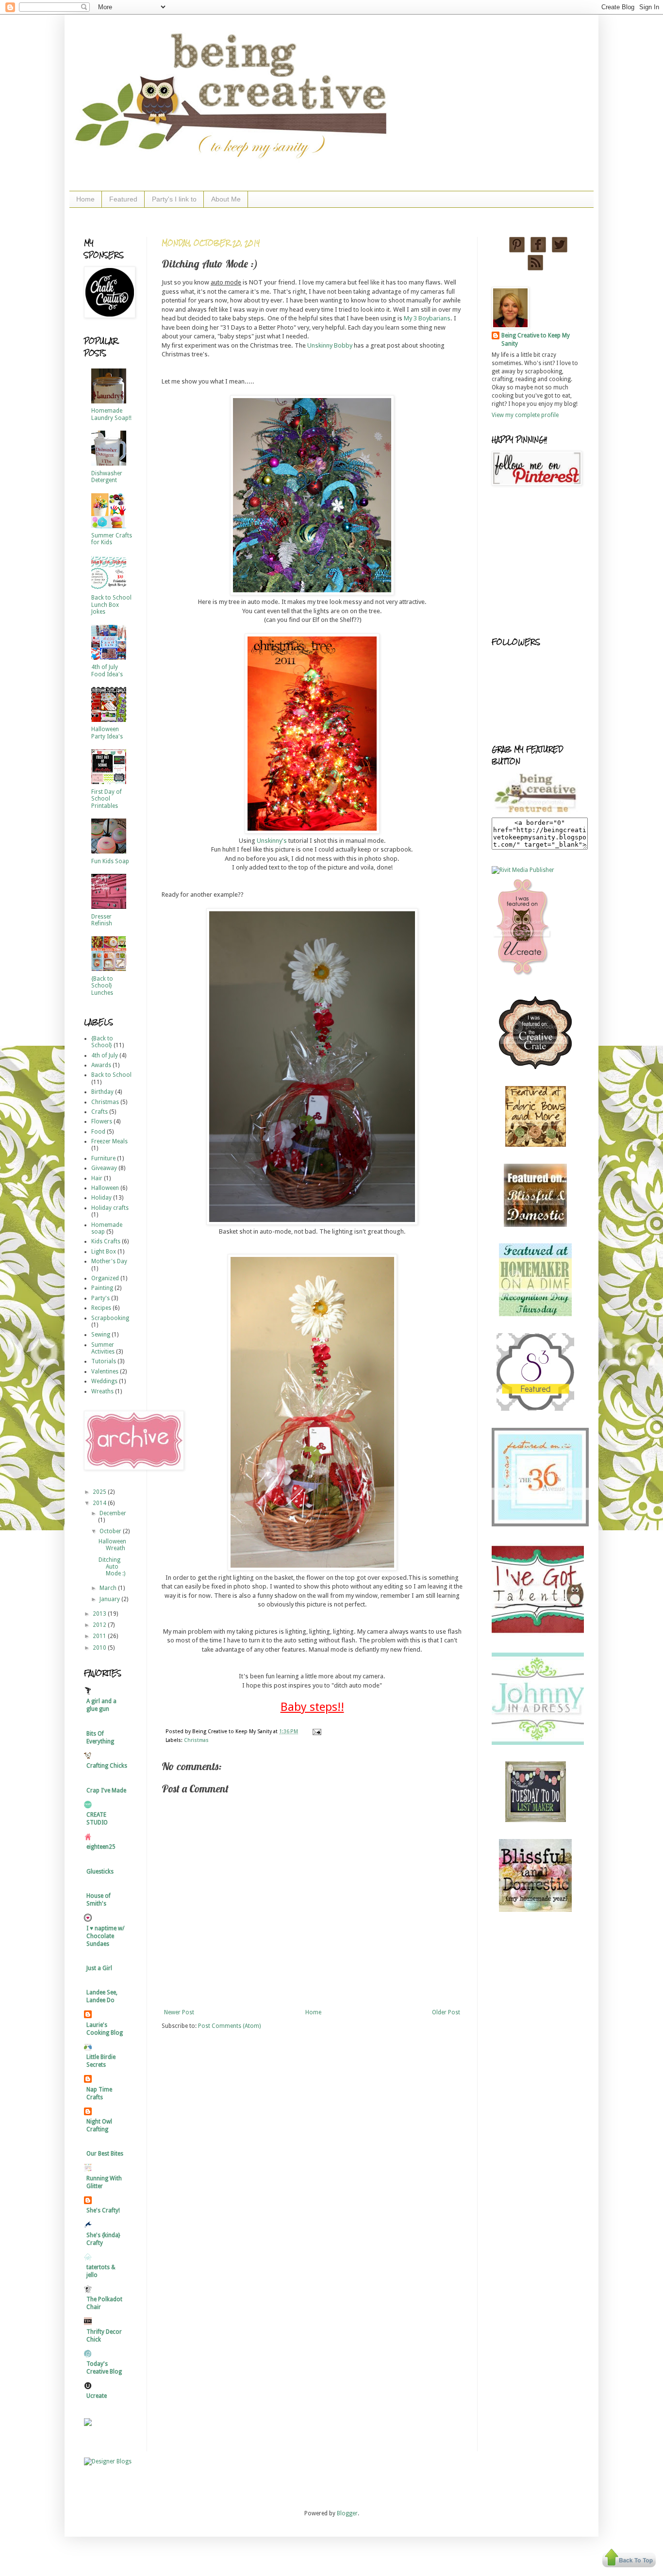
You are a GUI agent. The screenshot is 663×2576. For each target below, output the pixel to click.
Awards (101, 1065)
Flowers (102, 1121)
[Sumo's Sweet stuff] (535, 1409)
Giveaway (104, 1168)
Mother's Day (109, 1261)
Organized (105, 1278)
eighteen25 (101, 1847)
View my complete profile (525, 415)
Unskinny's (272, 841)
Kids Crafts (106, 1241)
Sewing (101, 1335)
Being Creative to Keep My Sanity (536, 340)
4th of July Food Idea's (107, 670)
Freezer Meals (109, 1141)
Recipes (101, 1308)
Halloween (105, 1188)
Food (98, 1132)
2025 (100, 1492)
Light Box (104, 1252)
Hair (97, 1178)
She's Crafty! (103, 2210)
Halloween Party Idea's (107, 733)
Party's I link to (174, 199)
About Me (226, 199)
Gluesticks (100, 1872)
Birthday (102, 1092)
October (111, 1531)
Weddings (104, 1381)
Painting (102, 1288)
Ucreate (97, 2396)
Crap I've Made (106, 1790)
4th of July (105, 1055)
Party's (100, 1298)
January (110, 1599)
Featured (123, 199)
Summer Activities (103, 1348)
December (113, 1513)
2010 (100, 1648)
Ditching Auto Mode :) (112, 1567)
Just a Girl (99, 1968)
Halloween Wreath (112, 1545)
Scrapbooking (110, 1318)
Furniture (103, 1158)
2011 (100, 1636)
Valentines (105, 1372)
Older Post (446, 2012)
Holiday (101, 1198)
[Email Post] (316, 1731)
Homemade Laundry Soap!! (111, 414)
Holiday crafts (110, 1208)
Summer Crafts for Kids (112, 539)
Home (85, 199)
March (109, 1588)
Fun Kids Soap (110, 861)
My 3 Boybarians (427, 318)
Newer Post (179, 2012)
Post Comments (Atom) (229, 2026)
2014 (100, 1503)
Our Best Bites (105, 2154)
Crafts (99, 1112)
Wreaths (102, 1391)
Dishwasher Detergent (107, 477)
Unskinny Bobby (330, 345)
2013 (100, 1614)
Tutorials (104, 1361)
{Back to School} (102, 1042)
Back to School (111, 1075)
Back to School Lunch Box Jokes (111, 605)
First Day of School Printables (107, 799)
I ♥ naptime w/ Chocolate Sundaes (105, 1936)
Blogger (347, 2513)
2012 (100, 1625)
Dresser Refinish (102, 920)
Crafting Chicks (107, 1766)
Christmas (196, 1740)
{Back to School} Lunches (102, 986)
